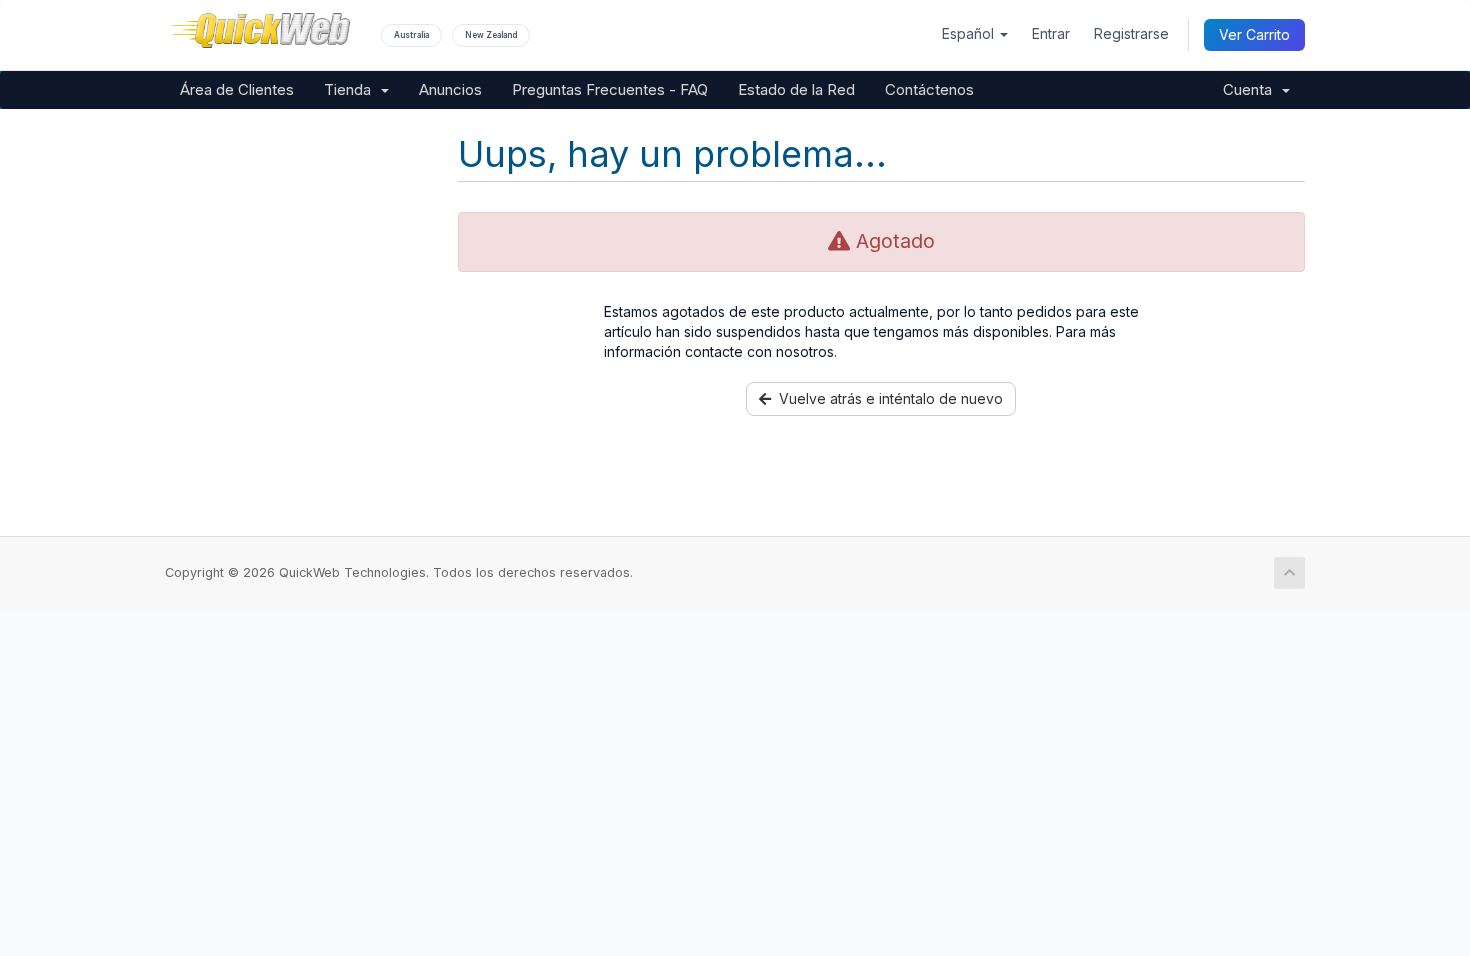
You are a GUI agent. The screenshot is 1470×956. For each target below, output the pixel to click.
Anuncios (450, 89)
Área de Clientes (237, 89)
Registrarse (1131, 33)
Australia (411, 35)
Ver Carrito (1254, 34)
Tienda (351, 89)
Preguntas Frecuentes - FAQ (610, 89)
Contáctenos (929, 89)
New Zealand (491, 35)
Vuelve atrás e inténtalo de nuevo (887, 398)
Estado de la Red (796, 89)
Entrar (1051, 33)
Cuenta (1251, 89)
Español (970, 33)
